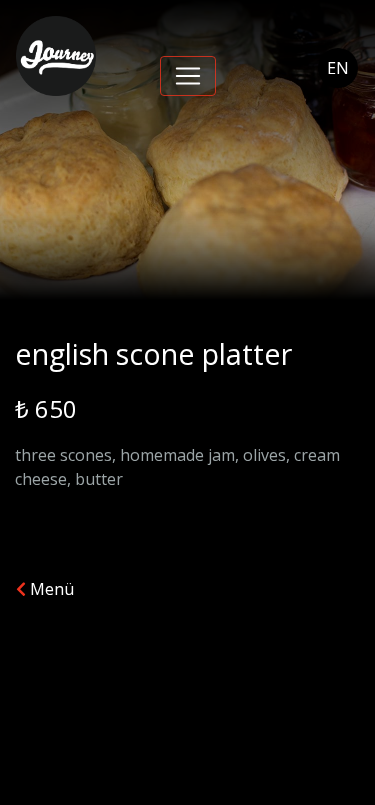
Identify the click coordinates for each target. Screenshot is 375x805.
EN (338, 68)
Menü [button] (50, 589)
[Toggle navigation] (188, 76)
